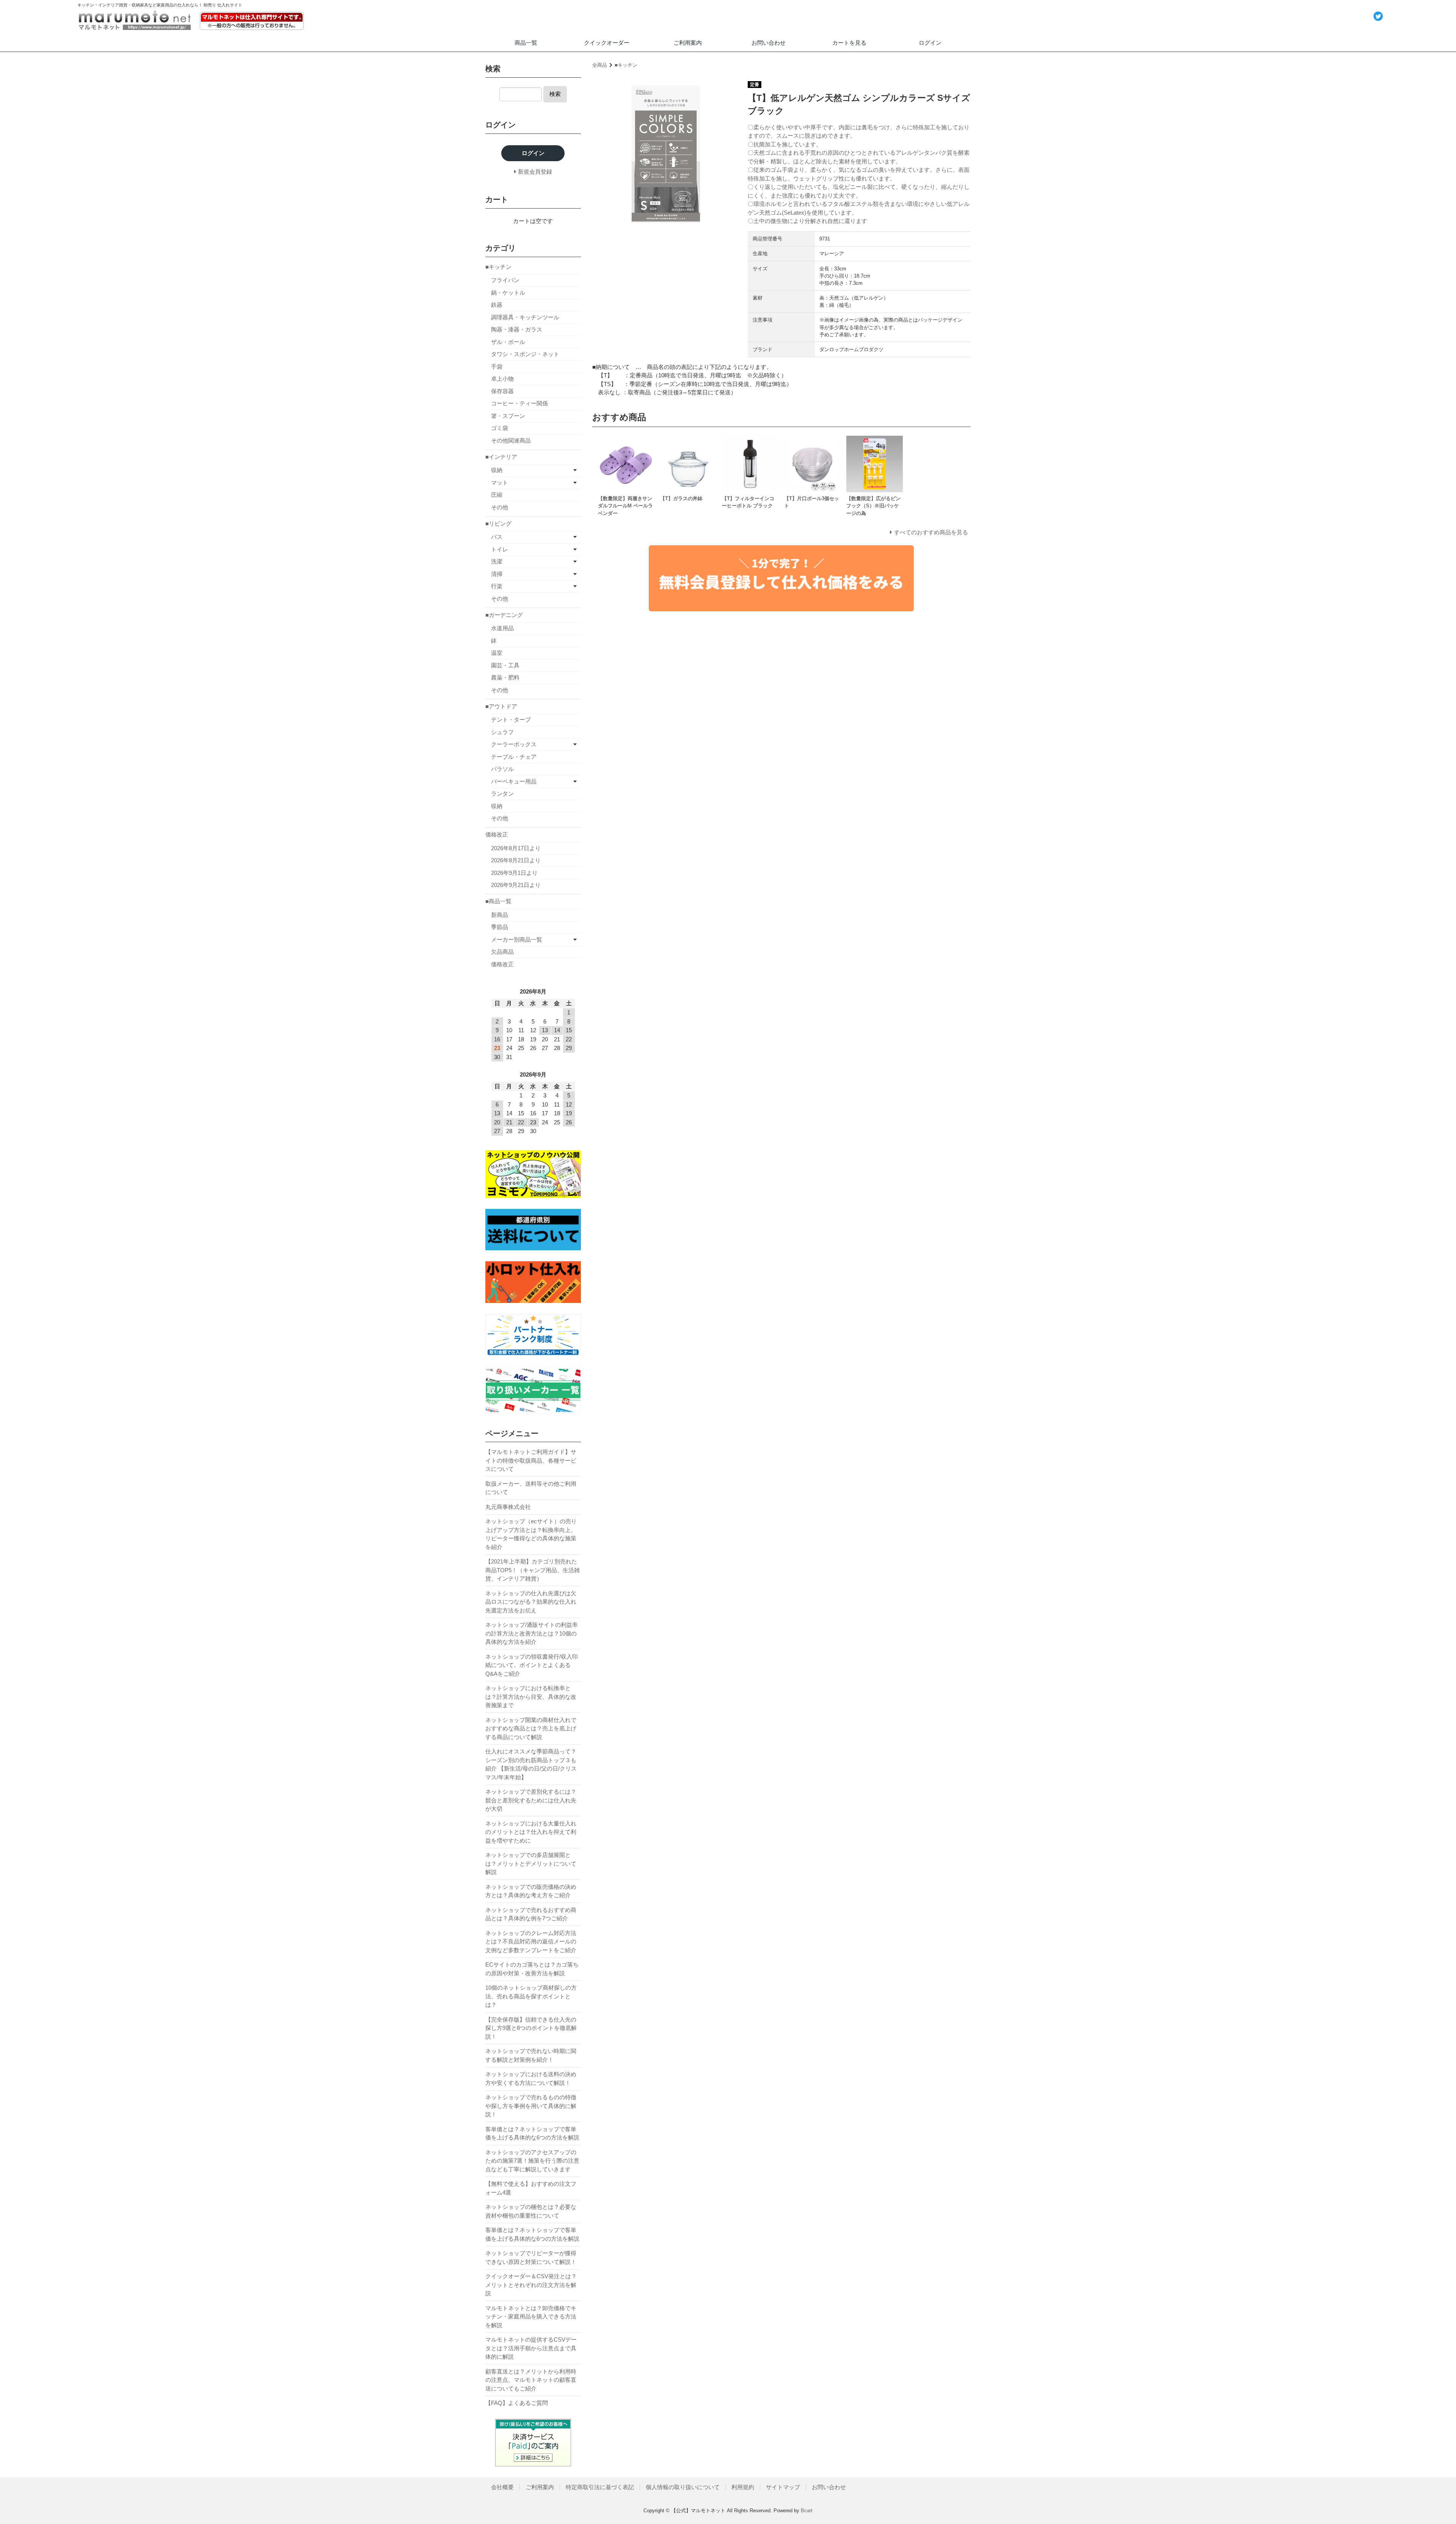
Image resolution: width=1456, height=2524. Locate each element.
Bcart (807, 2511)
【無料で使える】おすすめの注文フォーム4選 (531, 2188)
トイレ (500, 549)
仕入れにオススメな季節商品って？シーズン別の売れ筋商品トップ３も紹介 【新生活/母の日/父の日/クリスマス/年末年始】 (531, 1764)
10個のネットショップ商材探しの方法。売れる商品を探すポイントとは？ (531, 1996)
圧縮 (497, 495)
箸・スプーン (508, 416)
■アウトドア (501, 706)
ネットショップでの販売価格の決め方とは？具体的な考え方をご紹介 (531, 1891)
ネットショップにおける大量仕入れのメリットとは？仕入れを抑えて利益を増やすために (531, 1832)
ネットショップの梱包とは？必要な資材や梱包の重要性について (531, 2211)
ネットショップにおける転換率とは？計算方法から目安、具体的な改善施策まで (531, 1697)
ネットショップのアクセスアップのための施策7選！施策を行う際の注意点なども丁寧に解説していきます (532, 2161)
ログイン (930, 43)
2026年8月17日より (516, 848)
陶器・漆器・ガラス (517, 329)
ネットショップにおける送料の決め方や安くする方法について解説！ (531, 2078)
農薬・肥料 (505, 677)
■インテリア (501, 457)
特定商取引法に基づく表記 (600, 2487)
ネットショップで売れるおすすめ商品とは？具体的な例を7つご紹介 (531, 1914)
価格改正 (497, 834)
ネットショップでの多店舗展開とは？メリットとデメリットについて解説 (531, 1863)
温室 (497, 653)
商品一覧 (526, 43)
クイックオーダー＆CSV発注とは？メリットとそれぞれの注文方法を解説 (531, 2285)
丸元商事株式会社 (508, 1507)
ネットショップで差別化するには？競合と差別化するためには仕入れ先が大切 (531, 1800)
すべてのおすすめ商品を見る (931, 532)
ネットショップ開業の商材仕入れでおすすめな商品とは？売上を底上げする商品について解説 (531, 1728)
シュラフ (502, 732)
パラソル (502, 769)
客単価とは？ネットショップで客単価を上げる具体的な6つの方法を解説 (532, 2133)
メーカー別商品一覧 (517, 939)
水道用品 (502, 628)
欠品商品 (502, 952)
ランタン (502, 793)
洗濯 (497, 561)
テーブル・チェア (514, 757)
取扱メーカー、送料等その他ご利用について (531, 1488)
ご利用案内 (688, 43)
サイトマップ (783, 2487)
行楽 (497, 586)
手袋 (497, 367)
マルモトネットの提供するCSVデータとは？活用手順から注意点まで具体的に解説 (531, 2348)
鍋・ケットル (508, 293)
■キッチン (626, 65)
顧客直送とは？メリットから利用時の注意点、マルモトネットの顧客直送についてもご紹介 (531, 2380)
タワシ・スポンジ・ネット (525, 354)
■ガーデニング (504, 615)
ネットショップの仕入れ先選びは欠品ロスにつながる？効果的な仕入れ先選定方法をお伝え (531, 1602)
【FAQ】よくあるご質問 (517, 2403)
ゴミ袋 (500, 428)
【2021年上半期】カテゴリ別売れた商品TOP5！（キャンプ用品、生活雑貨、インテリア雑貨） (533, 1570)
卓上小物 (502, 379)
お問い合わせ (769, 43)
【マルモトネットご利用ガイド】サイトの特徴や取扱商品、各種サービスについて (531, 1460)
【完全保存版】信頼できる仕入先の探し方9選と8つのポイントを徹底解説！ (531, 2028)
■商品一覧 (498, 901)
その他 (500, 507)
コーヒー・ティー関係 (519, 403)
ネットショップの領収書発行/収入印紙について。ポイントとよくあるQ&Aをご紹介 (532, 1665)
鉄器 (497, 305)
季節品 (500, 927)
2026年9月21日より (516, 885)
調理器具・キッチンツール (525, 317)
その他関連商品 (511, 440)
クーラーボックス (514, 744)
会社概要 (502, 2487)
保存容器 (502, 391)
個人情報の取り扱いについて (683, 2487)
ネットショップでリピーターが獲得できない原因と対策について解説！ (531, 2257)
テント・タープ (511, 720)
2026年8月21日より (516, 860)
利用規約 (743, 2487)
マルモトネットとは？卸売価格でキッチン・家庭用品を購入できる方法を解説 (531, 2317)
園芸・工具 (505, 665)
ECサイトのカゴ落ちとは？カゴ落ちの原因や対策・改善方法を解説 (532, 1969)
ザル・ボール (508, 342)
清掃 (497, 574)
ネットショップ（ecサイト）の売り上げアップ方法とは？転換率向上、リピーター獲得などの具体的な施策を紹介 (531, 1534)
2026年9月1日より (514, 873)
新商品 (500, 915)
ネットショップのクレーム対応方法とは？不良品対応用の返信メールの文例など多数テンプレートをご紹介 (531, 1942)
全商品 (600, 65)
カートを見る (849, 43)
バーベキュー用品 (514, 781)
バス (497, 537)
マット (500, 483)
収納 (497, 470)
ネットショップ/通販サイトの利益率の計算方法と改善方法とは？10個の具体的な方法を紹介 (532, 1633)
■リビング (498, 523)
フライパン (505, 280)
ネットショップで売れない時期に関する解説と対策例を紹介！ (531, 2055)
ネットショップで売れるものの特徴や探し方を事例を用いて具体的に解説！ (531, 2106)
